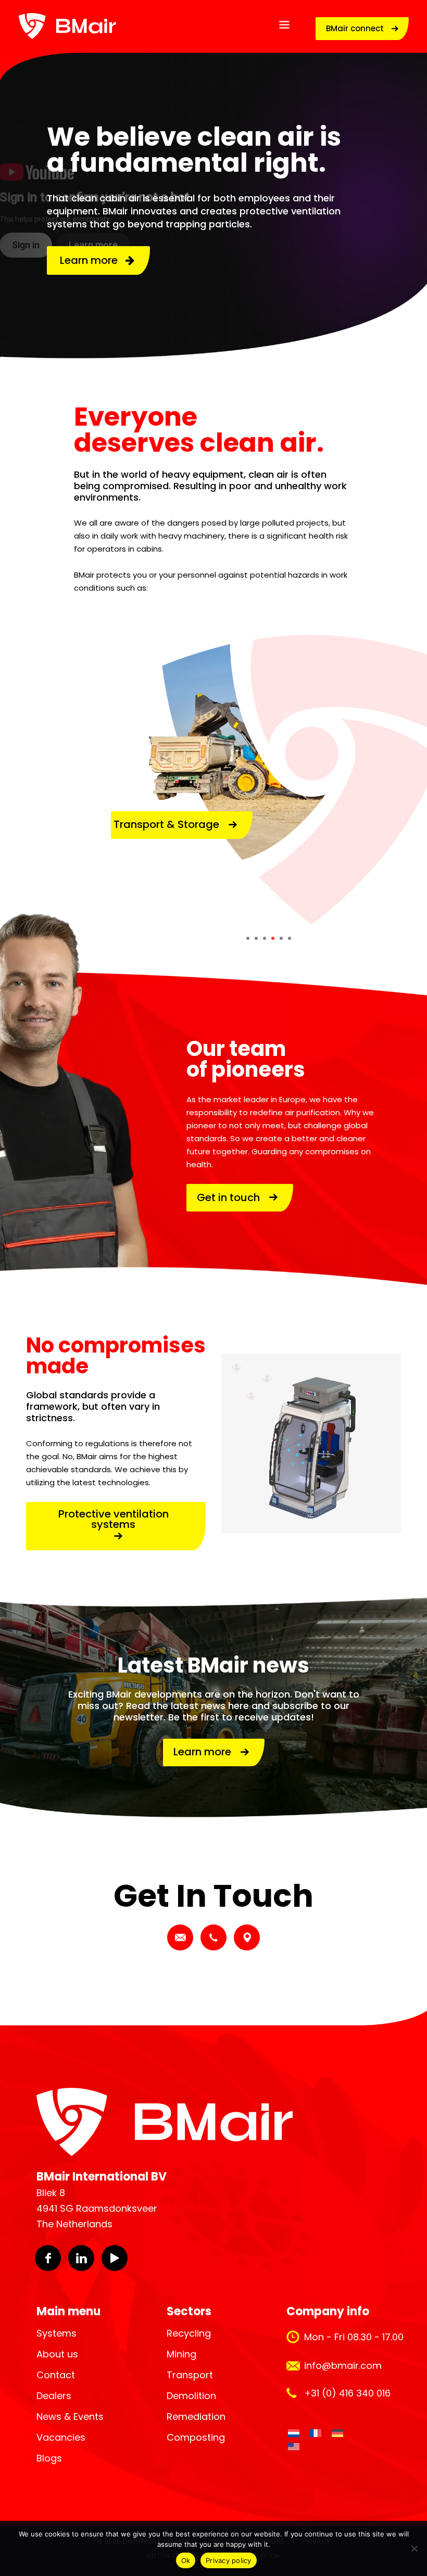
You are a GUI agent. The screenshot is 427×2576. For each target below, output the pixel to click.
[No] (414, 2548)
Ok (186, 2560)
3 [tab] (265, 938)
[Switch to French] (316, 2433)
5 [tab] (281, 938)
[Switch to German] (337, 2433)
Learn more (93, 260)
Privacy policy (229, 2560)
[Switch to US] (294, 2447)
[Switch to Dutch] (294, 2433)
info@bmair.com (343, 2365)
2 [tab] (256, 938)
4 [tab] (273, 938)
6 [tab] (290, 938)
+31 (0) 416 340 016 (347, 2393)
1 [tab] (248, 938)
